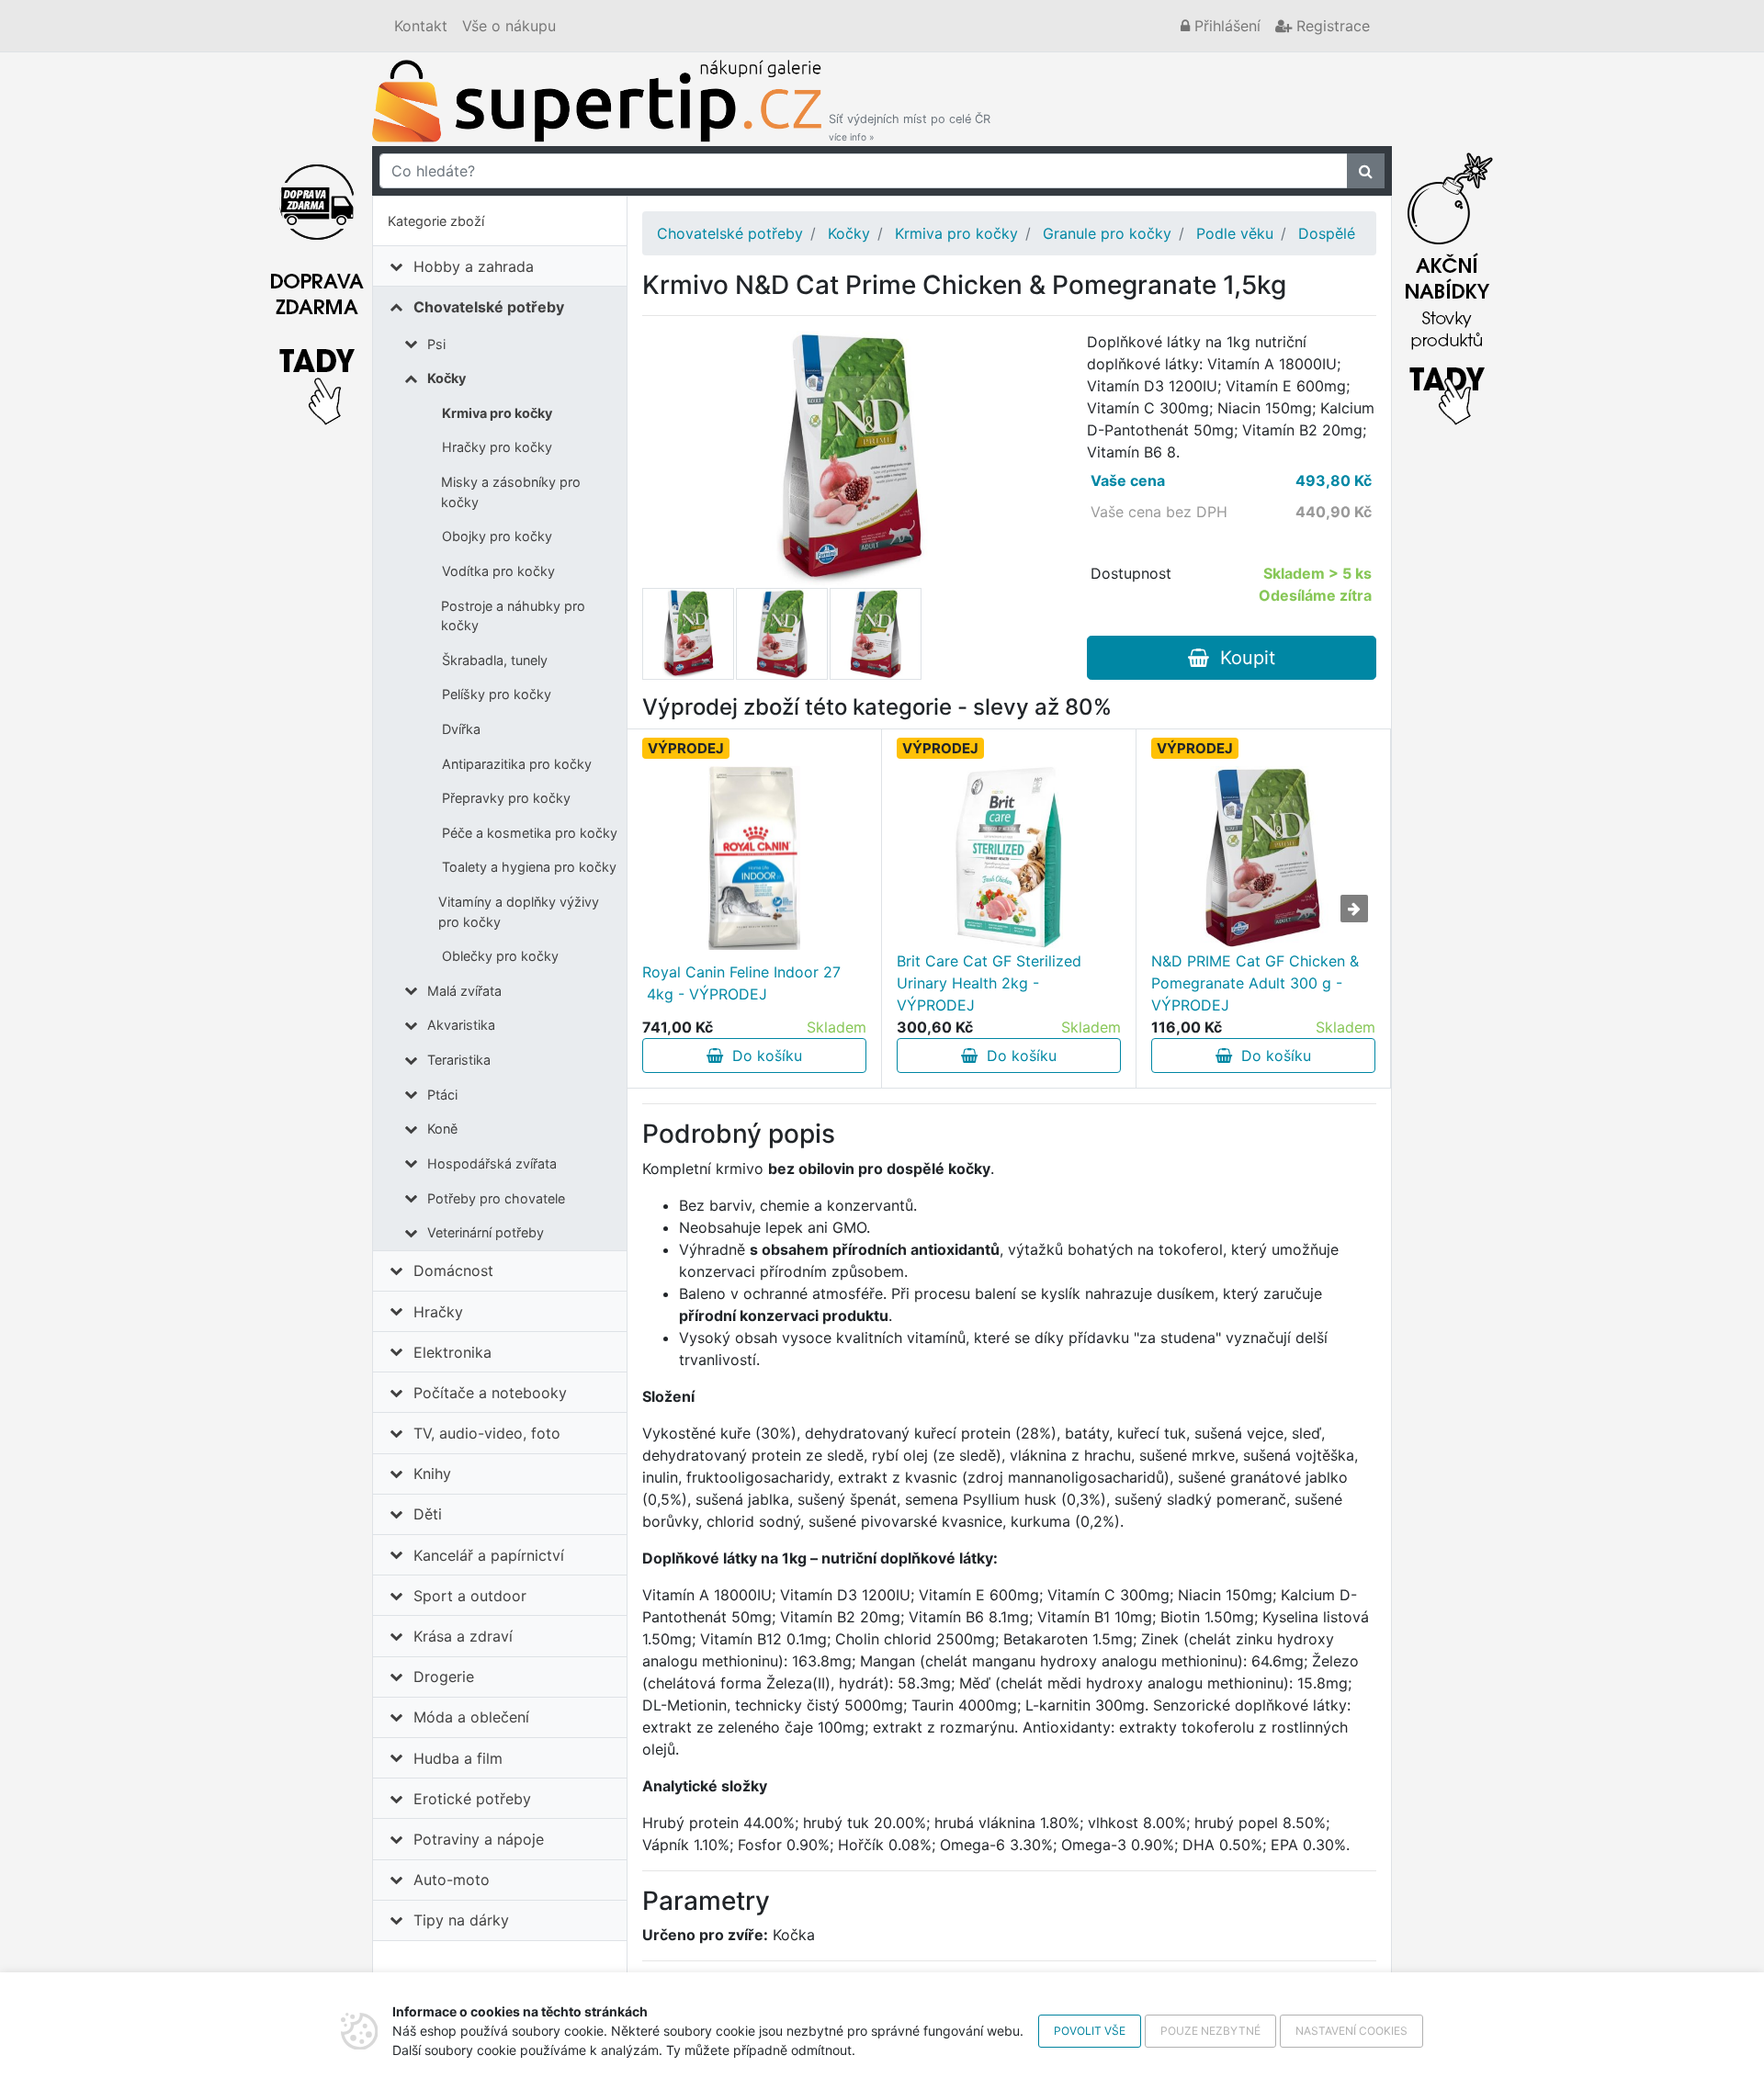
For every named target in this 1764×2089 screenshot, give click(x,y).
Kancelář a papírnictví (489, 1555)
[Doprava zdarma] (317, 284)
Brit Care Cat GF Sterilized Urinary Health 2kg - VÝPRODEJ (989, 983)
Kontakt (421, 26)
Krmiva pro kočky (497, 413)
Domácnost (453, 1270)
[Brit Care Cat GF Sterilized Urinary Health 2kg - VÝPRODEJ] (1009, 858)
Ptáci (442, 1095)
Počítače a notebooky (490, 1393)
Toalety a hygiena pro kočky (529, 867)
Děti (428, 1514)
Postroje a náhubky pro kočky (513, 616)
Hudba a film (458, 1758)
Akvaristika (461, 1025)
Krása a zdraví (463, 1636)
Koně (442, 1129)
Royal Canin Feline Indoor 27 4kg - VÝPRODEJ (741, 983)
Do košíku (763, 1056)
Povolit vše (1090, 2031)
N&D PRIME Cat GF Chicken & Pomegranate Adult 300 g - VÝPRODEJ (1255, 983)
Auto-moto (452, 1880)
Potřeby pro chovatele (496, 1198)
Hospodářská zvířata (492, 1163)
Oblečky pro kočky (500, 956)
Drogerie (444, 1677)
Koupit (1242, 658)
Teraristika (459, 1060)
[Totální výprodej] (1447, 284)
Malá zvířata (464, 991)
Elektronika (452, 1352)
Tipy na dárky (461, 1920)
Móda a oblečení (471, 1717)
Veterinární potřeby (486, 1232)
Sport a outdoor (470, 1596)
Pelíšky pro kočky (497, 694)
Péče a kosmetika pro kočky (530, 833)
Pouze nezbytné (1210, 2031)
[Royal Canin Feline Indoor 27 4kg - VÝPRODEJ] (754, 858)
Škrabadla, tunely (495, 660)
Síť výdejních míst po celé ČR (910, 127)
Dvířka (461, 729)
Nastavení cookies (1351, 2031)
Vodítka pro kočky (498, 571)
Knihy (432, 1474)
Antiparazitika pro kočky (517, 764)
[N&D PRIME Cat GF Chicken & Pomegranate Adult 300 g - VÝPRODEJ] (1263, 858)
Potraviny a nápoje (479, 1839)
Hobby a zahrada (474, 266)
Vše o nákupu (509, 26)
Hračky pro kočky (497, 447)
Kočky (447, 378)
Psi (436, 344)
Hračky (438, 1312)
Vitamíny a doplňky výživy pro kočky (519, 912)
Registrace (1331, 26)
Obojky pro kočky (497, 536)
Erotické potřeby (472, 1799)
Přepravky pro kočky (506, 798)
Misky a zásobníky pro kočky (511, 492)
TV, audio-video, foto (487, 1433)
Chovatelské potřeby (489, 307)
